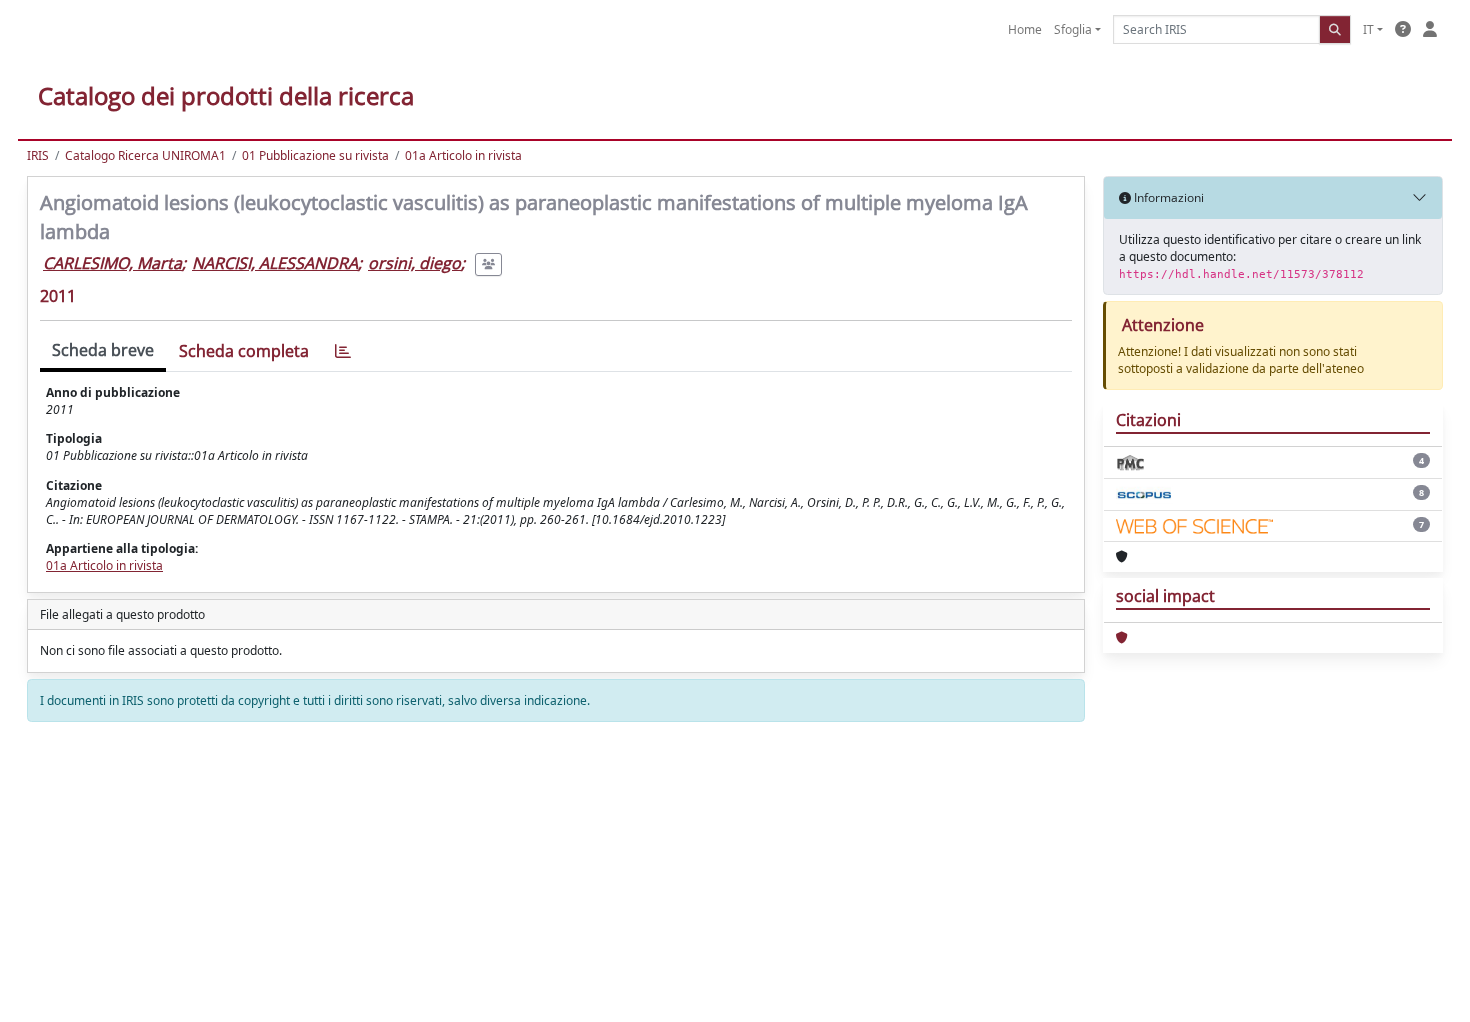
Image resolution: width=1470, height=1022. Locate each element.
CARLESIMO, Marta (112, 263)
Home (1025, 29)
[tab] (343, 351)
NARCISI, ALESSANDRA (275, 263)
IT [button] (1368, 29)
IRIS (38, 155)
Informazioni (1167, 197)
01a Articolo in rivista (463, 155)
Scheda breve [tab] (103, 350)
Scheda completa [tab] (244, 351)
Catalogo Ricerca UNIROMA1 (145, 155)
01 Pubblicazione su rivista (315, 155)
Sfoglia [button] (1073, 29)
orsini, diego (414, 263)
